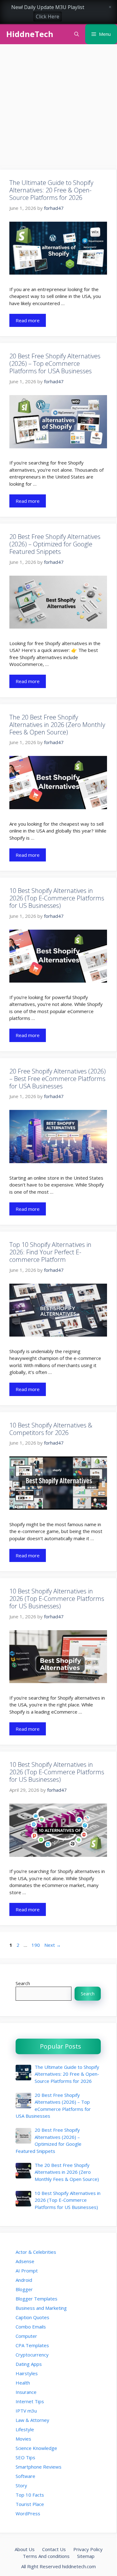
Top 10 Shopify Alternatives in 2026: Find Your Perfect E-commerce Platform (50, 1252)
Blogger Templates (37, 2299)
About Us (25, 2549)
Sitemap (86, 2556)
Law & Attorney (32, 2420)
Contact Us (54, 2549)
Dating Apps (29, 2364)
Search (23, 1983)
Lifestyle (25, 2429)
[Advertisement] (58, 109)
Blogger (24, 2289)
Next (53, 1945)
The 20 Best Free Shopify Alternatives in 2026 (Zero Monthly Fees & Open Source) (57, 725)
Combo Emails (31, 2327)
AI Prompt (27, 2271)
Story (21, 2485)
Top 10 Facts (30, 2495)
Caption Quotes (32, 2317)
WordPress (28, 2513)
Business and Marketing (41, 2308)
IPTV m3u (26, 2411)
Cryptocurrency (32, 2355)
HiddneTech (30, 34)
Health (23, 2383)
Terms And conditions (46, 2556)
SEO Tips (25, 2457)
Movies (23, 2439)
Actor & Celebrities (36, 2252)
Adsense (25, 2261)
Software (25, 2476)
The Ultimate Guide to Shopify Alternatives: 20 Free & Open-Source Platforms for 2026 (51, 190)
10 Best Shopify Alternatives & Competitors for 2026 (51, 1429)
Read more (28, 320)
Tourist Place (30, 2504)
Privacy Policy (88, 2549)
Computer (26, 2336)
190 (36, 1945)
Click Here (48, 17)
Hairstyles (27, 2373)
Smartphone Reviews (39, 2467)
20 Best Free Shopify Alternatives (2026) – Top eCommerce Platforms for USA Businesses (55, 363)
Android (24, 2280)
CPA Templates (32, 2345)
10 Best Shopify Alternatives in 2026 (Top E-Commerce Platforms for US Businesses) (57, 898)
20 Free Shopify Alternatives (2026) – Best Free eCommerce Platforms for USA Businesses (58, 1079)
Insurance (26, 2392)
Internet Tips (30, 2401)
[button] (77, 34)
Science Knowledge (36, 2448)
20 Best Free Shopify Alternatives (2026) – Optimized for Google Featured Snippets (55, 544)
